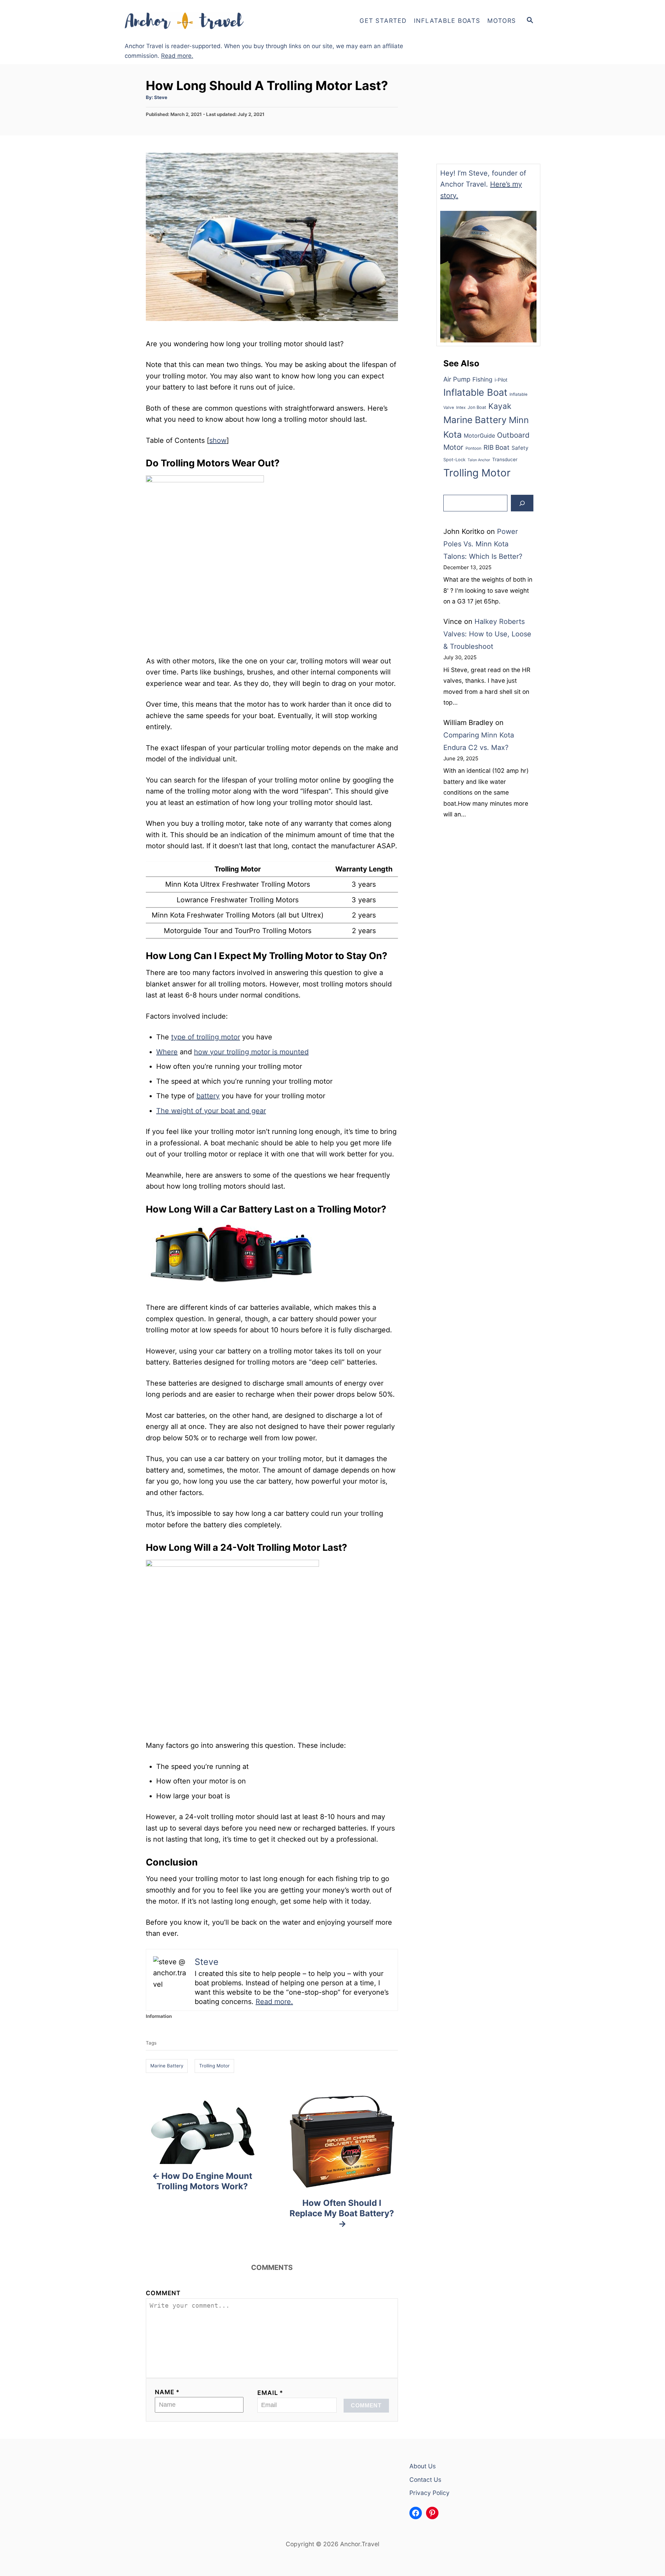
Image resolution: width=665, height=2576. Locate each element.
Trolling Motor (214, 2066)
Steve (161, 97)
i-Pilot (501, 380)
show (218, 440)
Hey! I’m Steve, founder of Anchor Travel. (483, 184)
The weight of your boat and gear (211, 1111)
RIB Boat (496, 448)
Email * (270, 2393)
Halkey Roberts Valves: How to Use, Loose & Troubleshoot (487, 634)
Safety (520, 448)
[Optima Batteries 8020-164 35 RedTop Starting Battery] (232, 1296)
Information (159, 2016)
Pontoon (473, 448)
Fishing (482, 379)
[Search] (522, 503)
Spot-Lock (454, 460)
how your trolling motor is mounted (251, 1052)
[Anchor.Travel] (187, 21)
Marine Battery (167, 2066)
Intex (461, 408)
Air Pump (457, 379)
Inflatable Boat (475, 392)
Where (167, 1052)
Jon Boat (477, 407)
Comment (163, 2293)
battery (208, 1096)
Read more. (177, 56)
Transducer (505, 459)
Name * (167, 2392)
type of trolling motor (206, 1037)
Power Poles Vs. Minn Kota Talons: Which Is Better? (483, 544)
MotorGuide (479, 436)
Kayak (500, 406)
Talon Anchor (479, 460)
